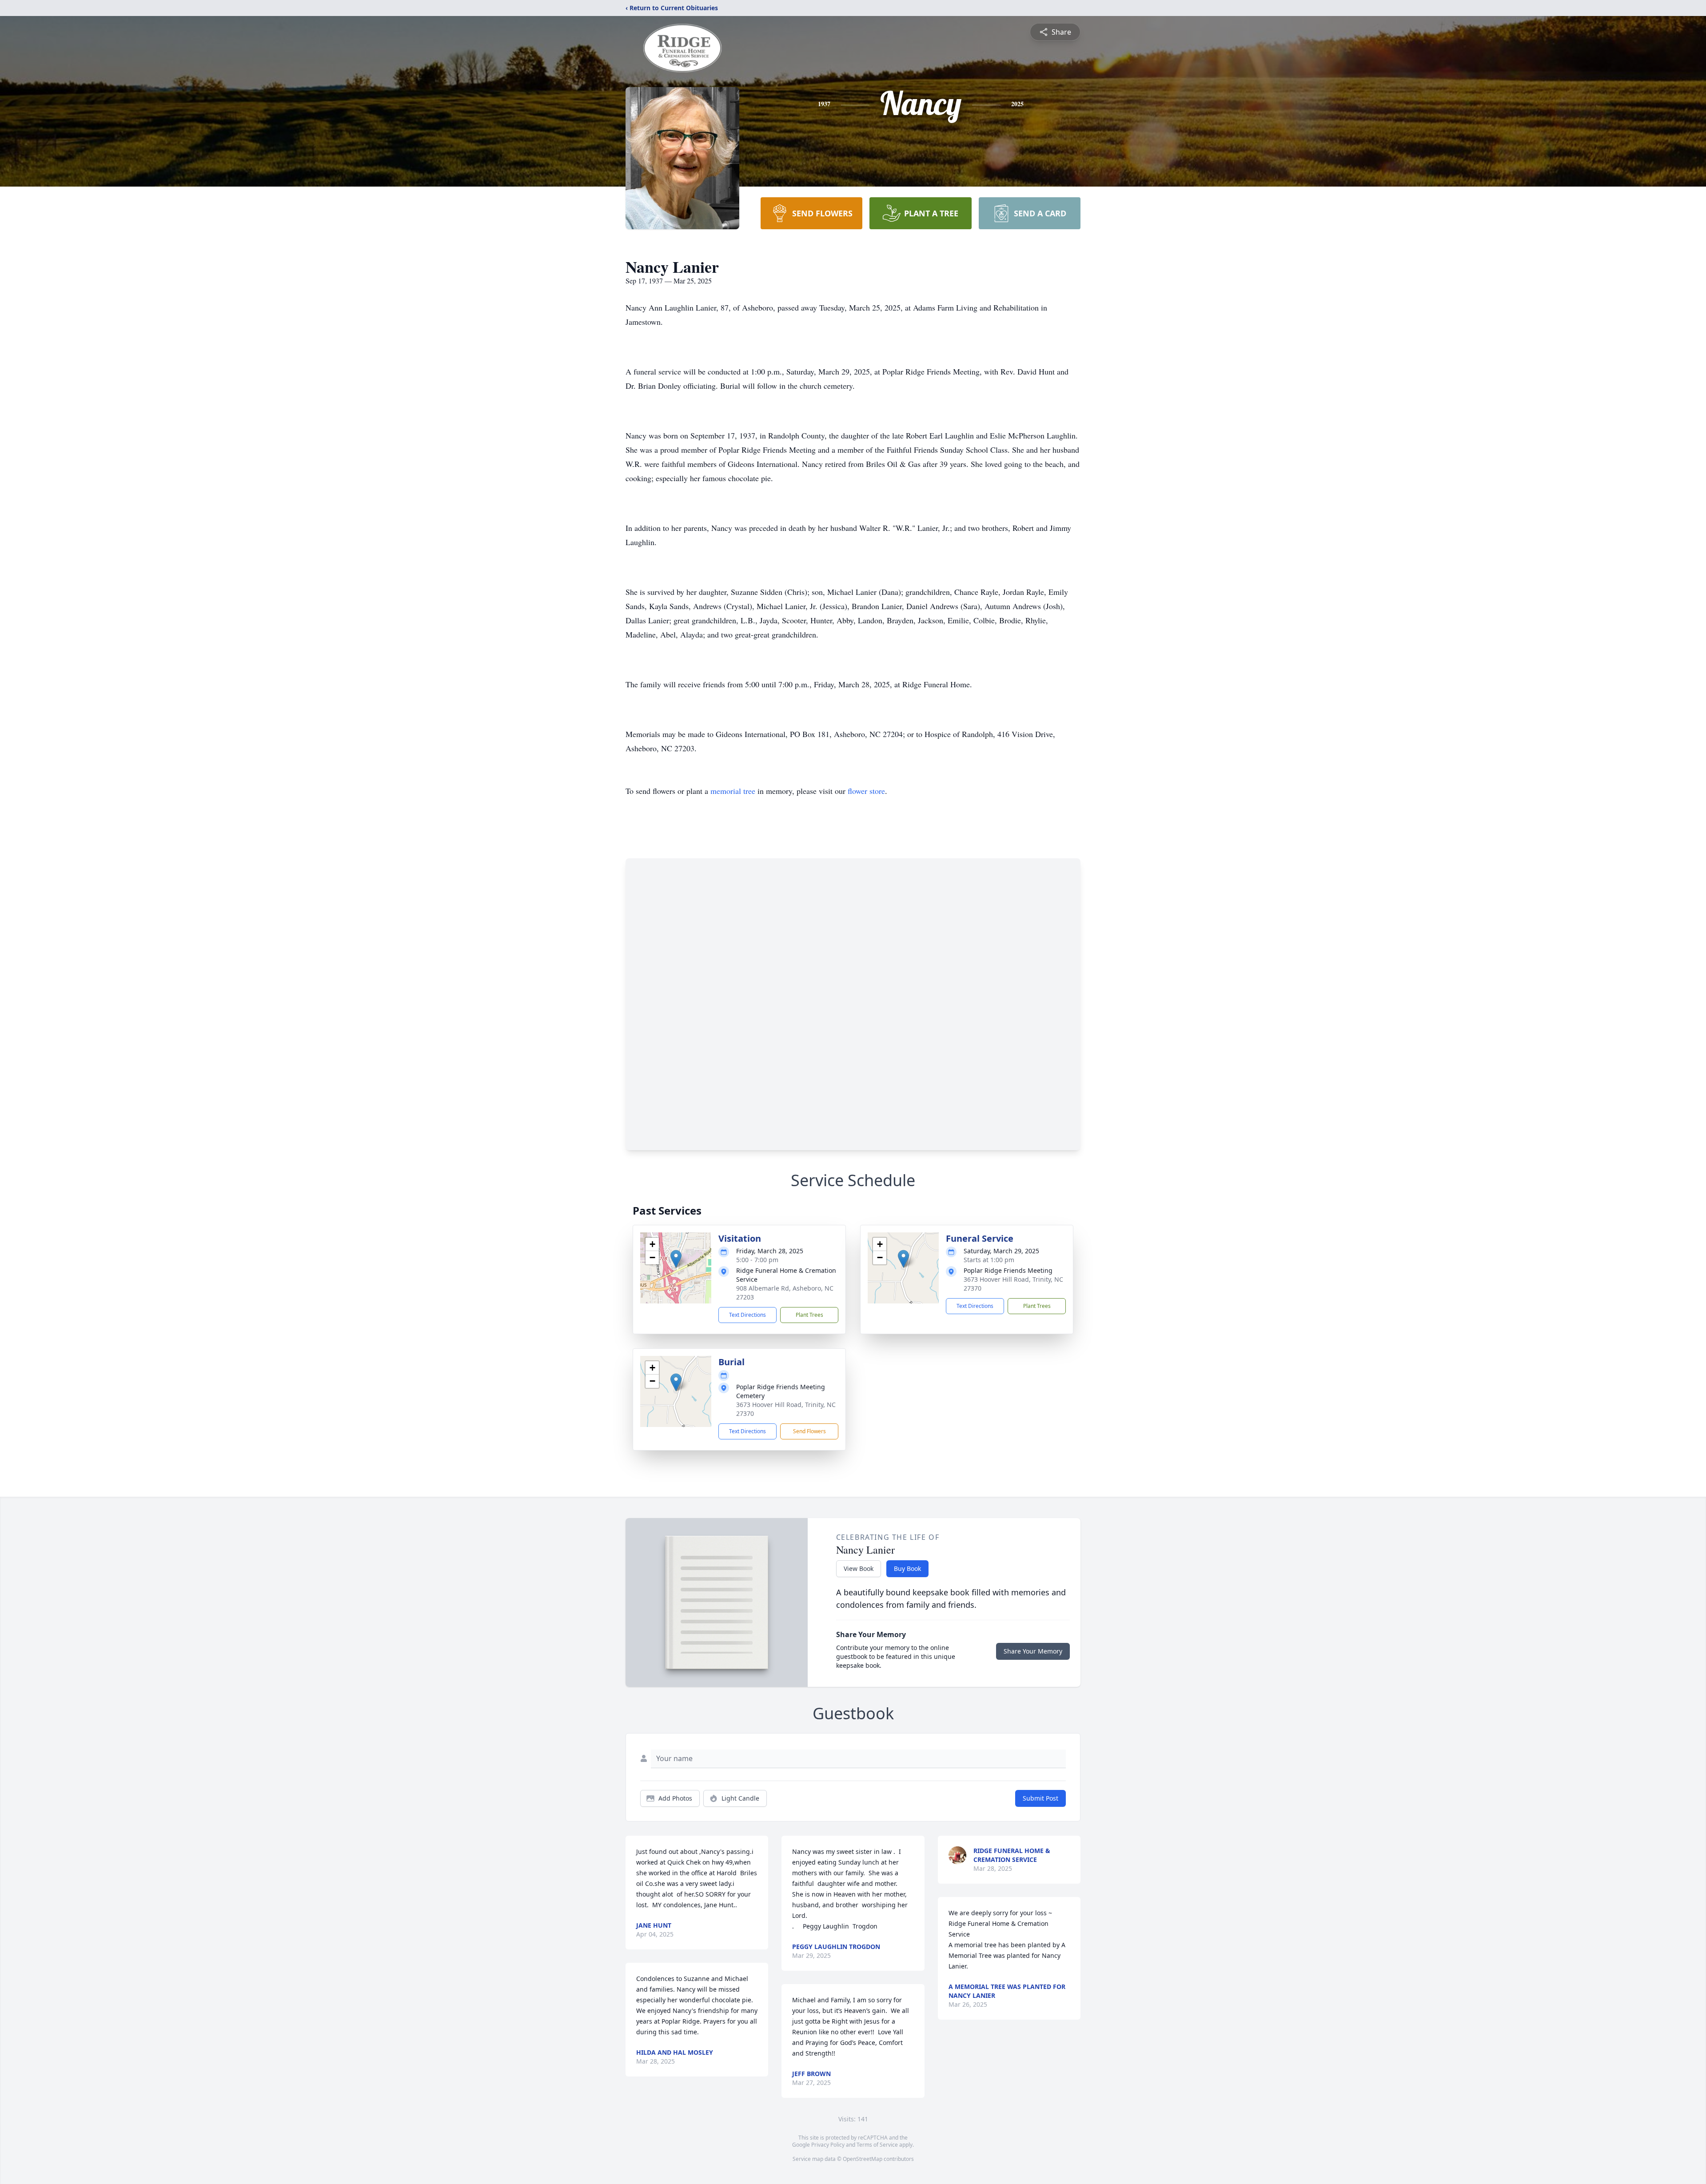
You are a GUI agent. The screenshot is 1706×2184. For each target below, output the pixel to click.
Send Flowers (809, 1431)
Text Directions (747, 1315)
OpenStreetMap (863, 2159)
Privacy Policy (828, 2145)
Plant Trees (809, 1315)
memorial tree (733, 791)
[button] (676, 1259)
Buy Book (907, 1568)
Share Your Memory (1033, 1651)
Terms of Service (877, 2145)
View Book (859, 1568)
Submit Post (1040, 1798)
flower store (866, 791)
